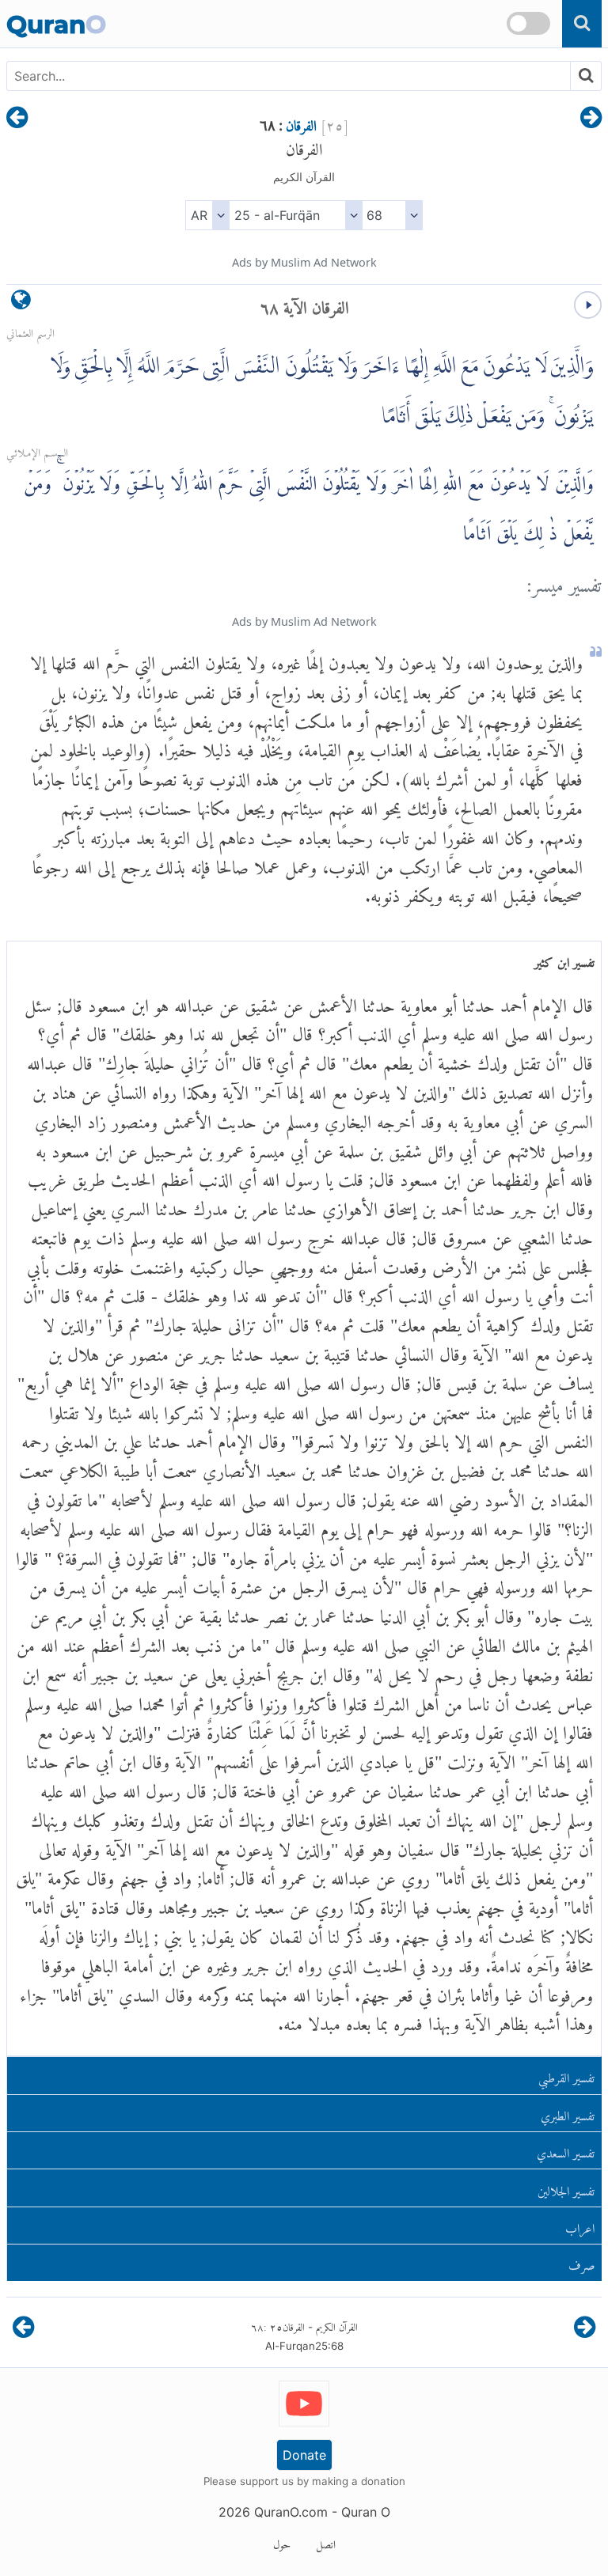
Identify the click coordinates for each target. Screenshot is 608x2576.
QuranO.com (291, 2512)
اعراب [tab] (580, 2225)
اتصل (326, 2542)
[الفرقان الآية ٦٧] (591, 119)
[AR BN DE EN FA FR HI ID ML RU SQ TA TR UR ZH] (207, 215)
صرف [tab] (582, 2262)
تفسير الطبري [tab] (568, 2113)
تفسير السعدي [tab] (566, 2150)
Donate (304, 2455)
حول (282, 2542)
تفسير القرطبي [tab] (566, 2075)
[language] (21, 303)
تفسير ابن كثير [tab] (564, 959)
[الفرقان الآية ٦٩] (17, 119)
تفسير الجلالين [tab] (566, 2188)
